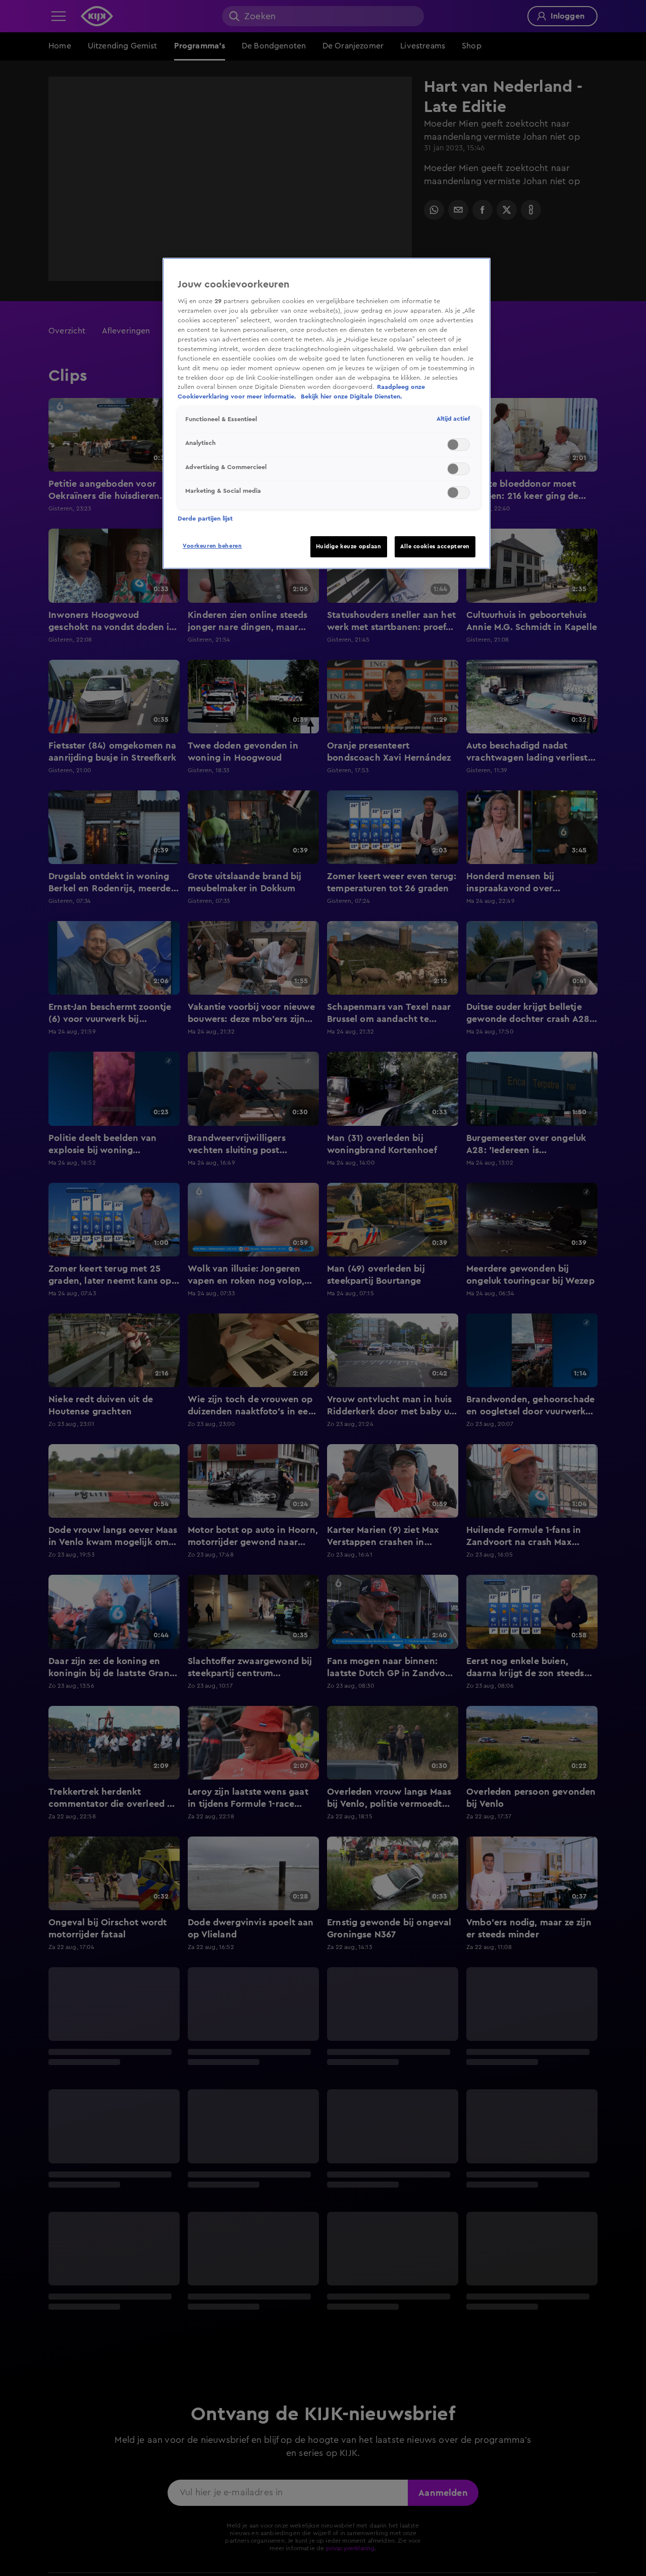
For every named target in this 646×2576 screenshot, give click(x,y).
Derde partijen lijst (205, 519)
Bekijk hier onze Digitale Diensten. (352, 396)
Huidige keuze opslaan (349, 547)
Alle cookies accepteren (435, 547)
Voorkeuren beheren (212, 546)
